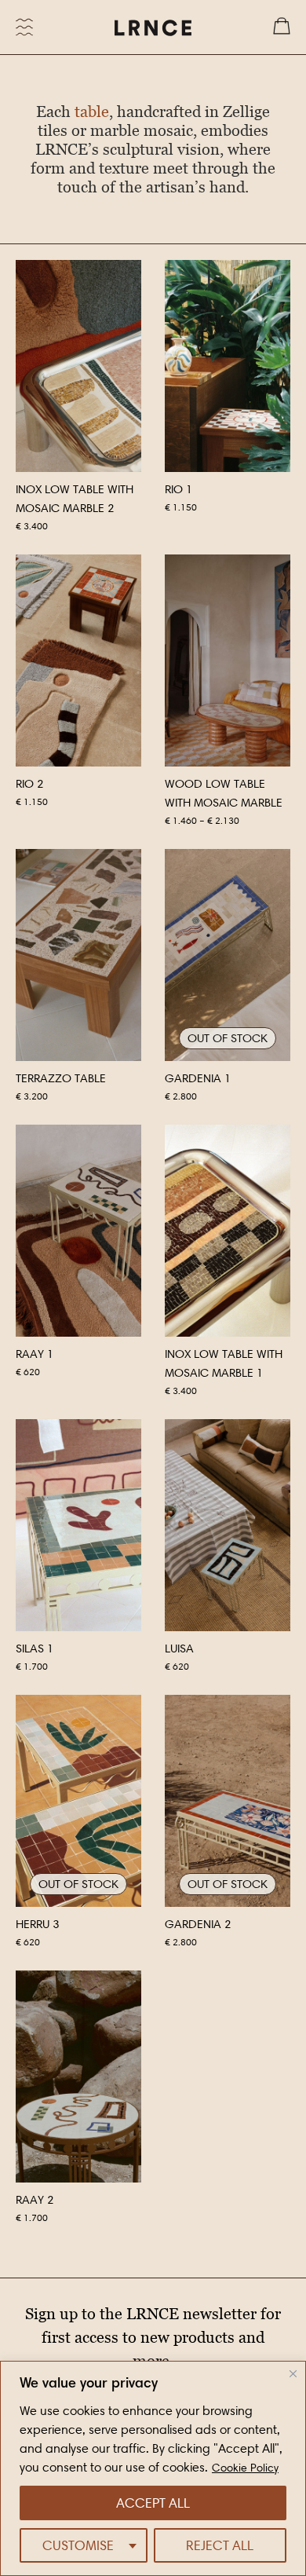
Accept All (153, 2503)
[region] (153, 2468)
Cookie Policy (245, 2468)
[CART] (282, 27)
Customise (78, 2545)
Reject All (220, 2545)
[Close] (293, 2374)
